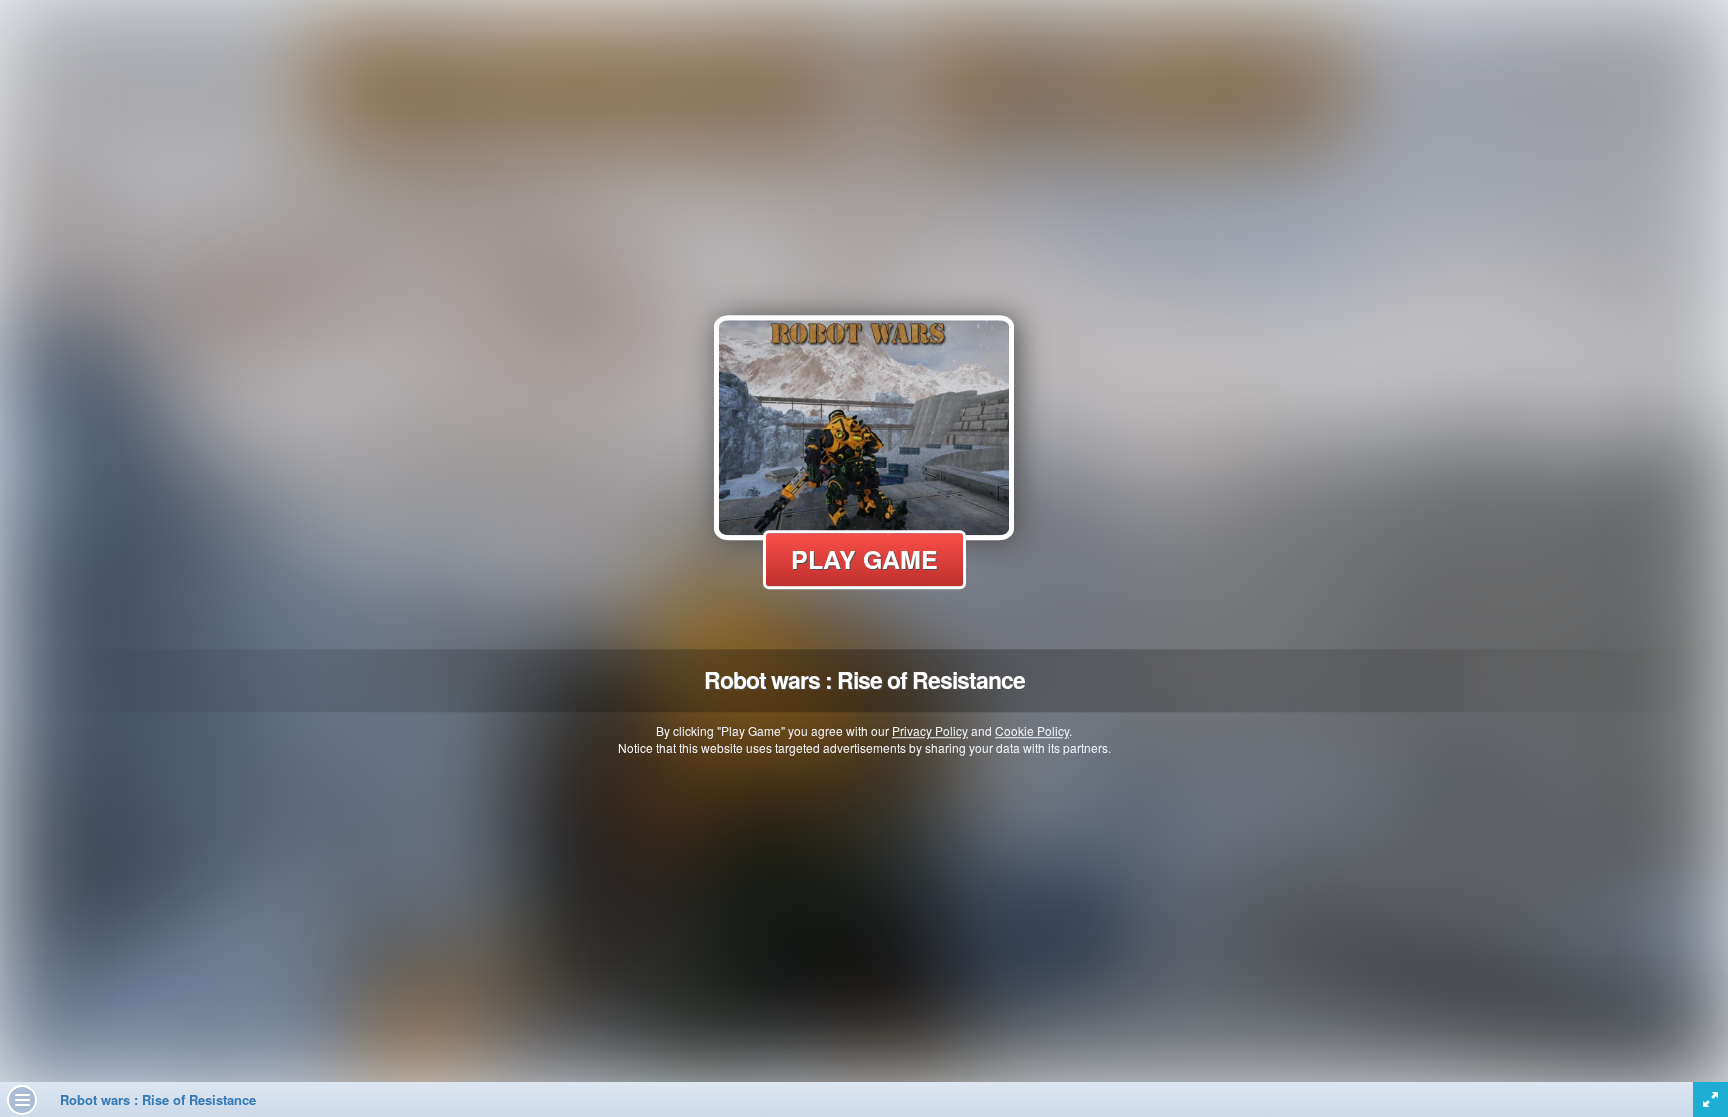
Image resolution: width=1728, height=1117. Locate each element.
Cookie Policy (1032, 730)
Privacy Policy (930, 730)
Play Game (864, 559)
